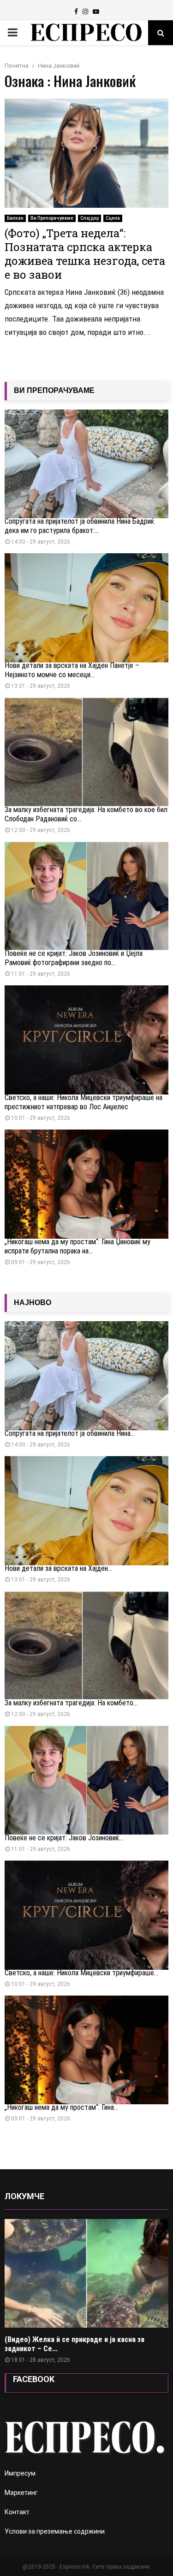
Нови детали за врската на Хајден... (58, 1568)
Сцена (113, 218)
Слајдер (89, 218)
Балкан (15, 218)
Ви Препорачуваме (52, 218)
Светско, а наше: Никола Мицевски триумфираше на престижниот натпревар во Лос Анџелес (84, 1102)
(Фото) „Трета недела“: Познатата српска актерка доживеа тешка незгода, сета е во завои (85, 254)
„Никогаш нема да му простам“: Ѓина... (61, 2107)
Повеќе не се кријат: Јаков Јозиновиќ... (64, 1838)
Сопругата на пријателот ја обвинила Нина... (70, 1433)
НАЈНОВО (33, 1303)
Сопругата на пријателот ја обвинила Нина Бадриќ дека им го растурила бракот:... (79, 526)
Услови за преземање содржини (55, 2531)
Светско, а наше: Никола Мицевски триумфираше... (81, 1973)
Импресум (20, 2473)
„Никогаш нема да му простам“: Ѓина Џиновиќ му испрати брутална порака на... (78, 1246)
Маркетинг (21, 2493)
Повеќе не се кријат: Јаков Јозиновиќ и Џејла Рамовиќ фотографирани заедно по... (74, 958)
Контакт (17, 2512)
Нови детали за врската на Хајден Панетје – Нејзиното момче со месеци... (72, 670)
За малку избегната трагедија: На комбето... (71, 1703)
